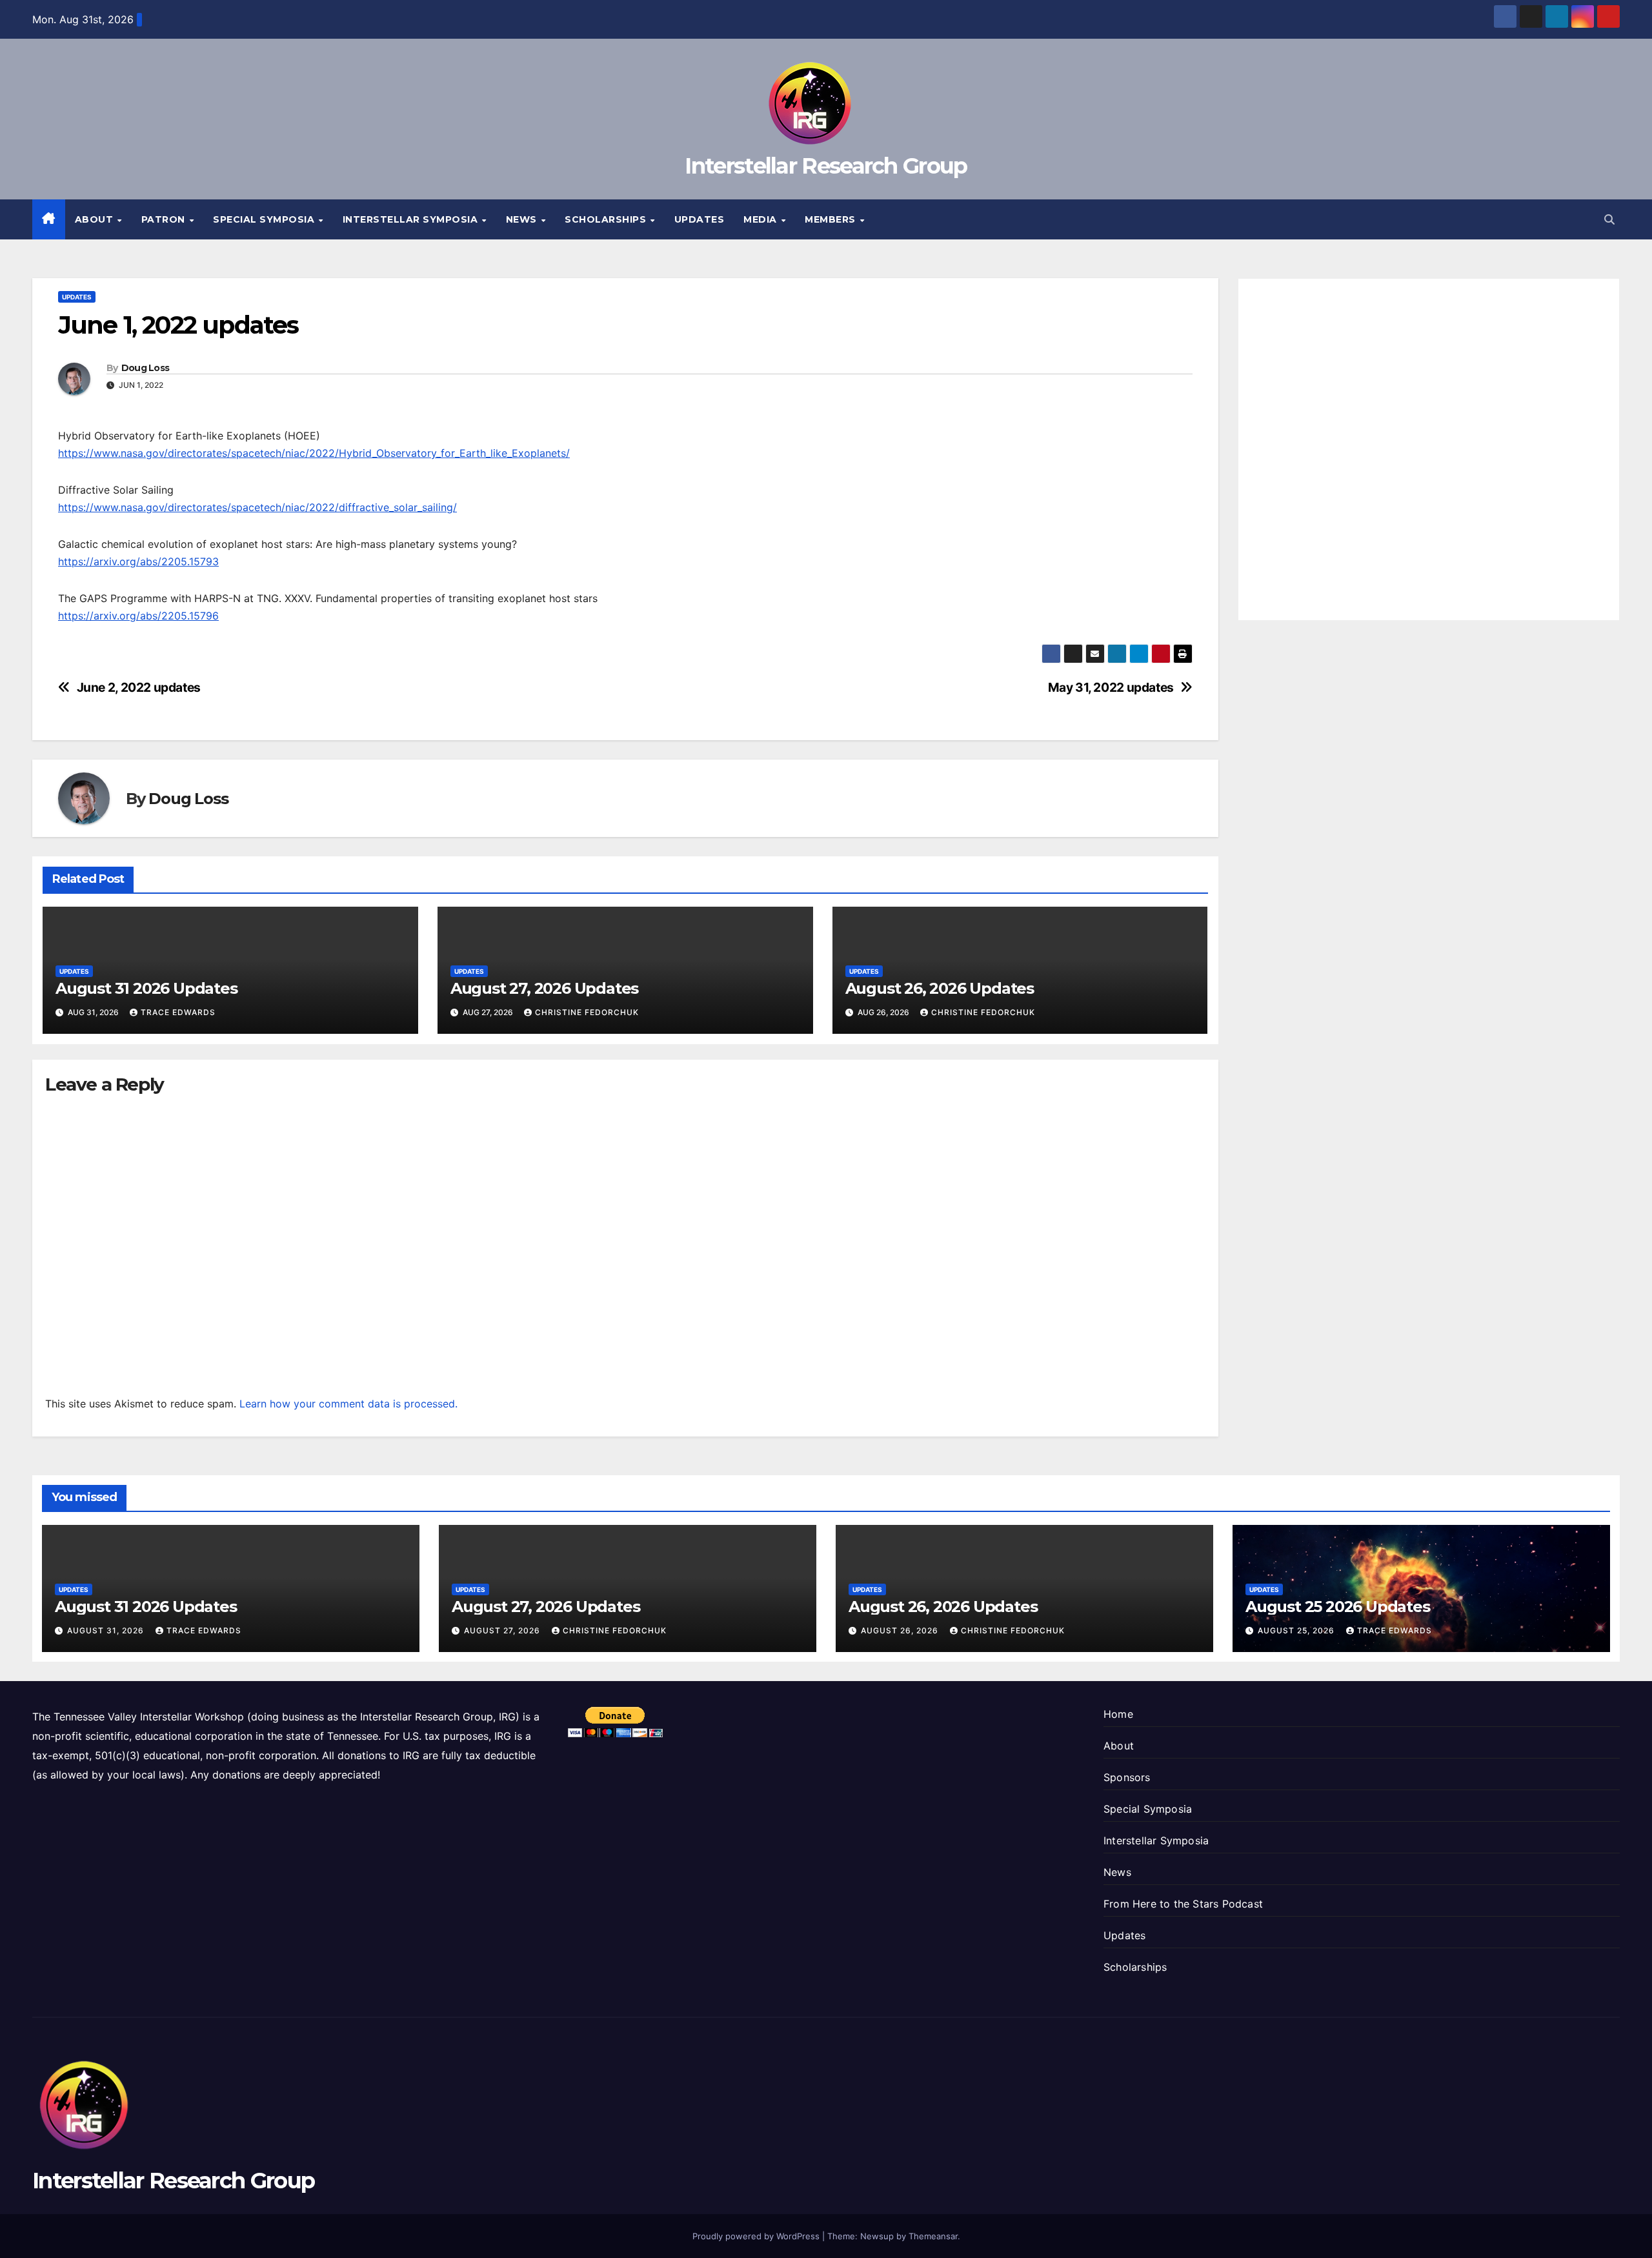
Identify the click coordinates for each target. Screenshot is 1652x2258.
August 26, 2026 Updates (940, 988)
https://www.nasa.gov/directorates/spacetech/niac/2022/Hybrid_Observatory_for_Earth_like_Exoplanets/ (314, 453)
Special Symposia (265, 219)
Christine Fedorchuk (587, 1012)
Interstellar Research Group (826, 166)
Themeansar (933, 2236)
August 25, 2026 (1297, 1630)
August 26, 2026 (901, 1630)
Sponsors (1127, 1777)
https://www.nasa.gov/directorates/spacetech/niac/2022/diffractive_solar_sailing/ (257, 507)
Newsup (877, 2236)
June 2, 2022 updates (139, 688)
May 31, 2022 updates (1111, 688)
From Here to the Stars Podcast (1183, 1904)
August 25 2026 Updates (1338, 1607)
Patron (165, 219)
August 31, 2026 (107, 1630)
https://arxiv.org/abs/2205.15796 (138, 616)
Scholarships (607, 219)
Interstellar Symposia (412, 219)
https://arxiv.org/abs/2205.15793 (138, 561)
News (523, 219)
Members (831, 219)
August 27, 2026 (503, 1630)
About (96, 219)
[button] (1609, 219)
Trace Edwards (178, 1012)
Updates (700, 219)
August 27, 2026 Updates (544, 988)
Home (1118, 1714)
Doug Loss (146, 368)
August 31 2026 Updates (146, 988)
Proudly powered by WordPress (757, 2236)
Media (761, 219)
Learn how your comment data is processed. (348, 1404)
